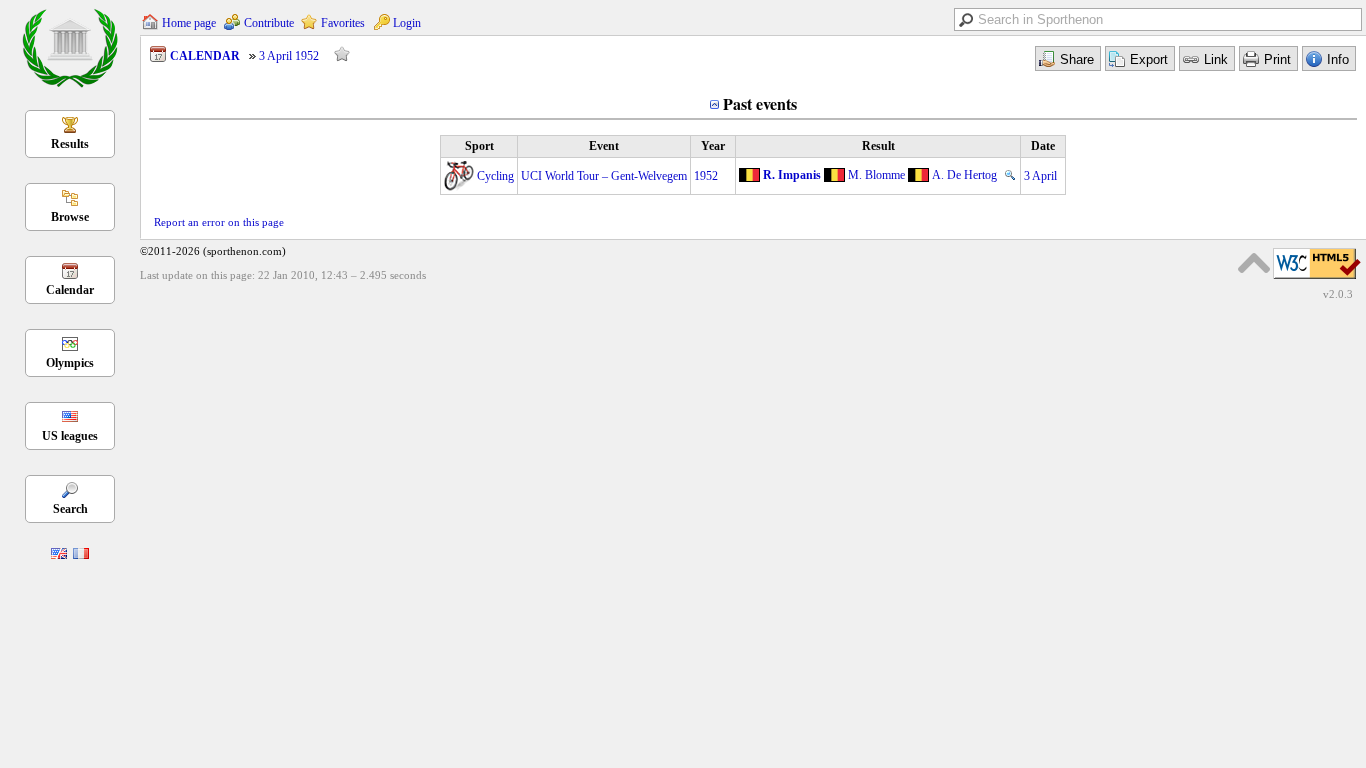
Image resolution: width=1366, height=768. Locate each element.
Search (70, 509)
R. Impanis (792, 175)
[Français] (81, 555)
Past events (760, 103)
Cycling (495, 176)
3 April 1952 (289, 56)
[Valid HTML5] (1317, 280)
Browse (70, 217)
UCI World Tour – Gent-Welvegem (604, 176)
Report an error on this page (219, 222)
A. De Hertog (964, 175)
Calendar (70, 290)
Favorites (343, 23)
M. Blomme (876, 175)
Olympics (70, 363)
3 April (1040, 176)
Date (1043, 146)
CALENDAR (205, 56)
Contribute (269, 23)
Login (407, 23)
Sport (479, 146)
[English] (59, 555)
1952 (706, 176)
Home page (189, 23)
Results (70, 144)
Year (713, 146)
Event (604, 146)
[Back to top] (1254, 263)
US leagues (70, 436)
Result (878, 146)
